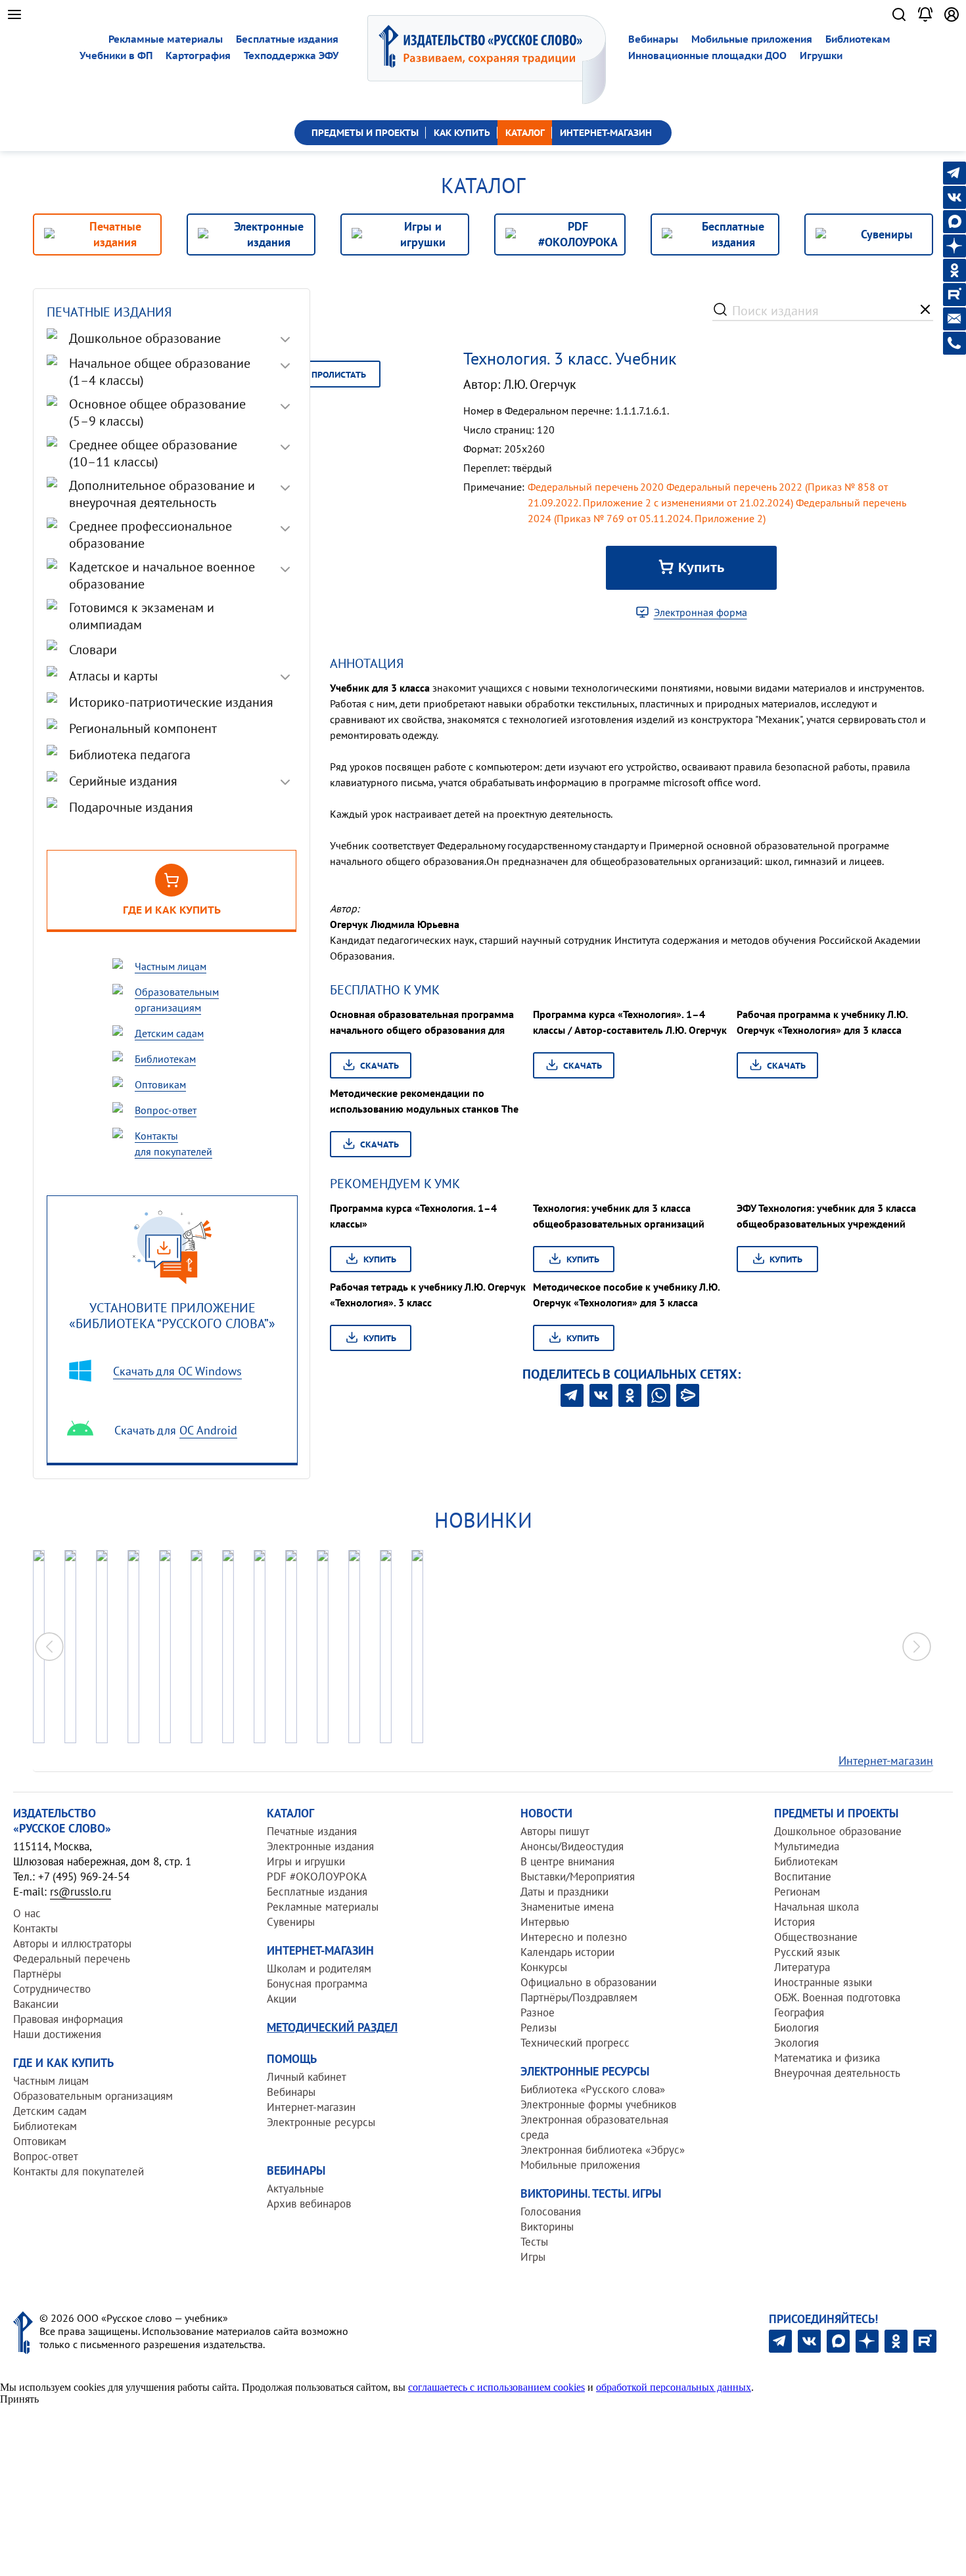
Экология (796, 2043)
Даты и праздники (564, 1892)
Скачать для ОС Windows (177, 1371)
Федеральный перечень (72, 1959)
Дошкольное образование (838, 1831)
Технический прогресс (575, 2043)
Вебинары (653, 39)
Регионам (797, 1892)
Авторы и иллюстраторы (72, 1943)
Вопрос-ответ (46, 2156)
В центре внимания (567, 1861)
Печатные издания (312, 1831)
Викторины (547, 2227)
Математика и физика (827, 2058)
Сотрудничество (52, 1989)
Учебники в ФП (116, 56)
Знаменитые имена (567, 1907)
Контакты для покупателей (79, 2171)
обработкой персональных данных (674, 2387)
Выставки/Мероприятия (578, 1876)
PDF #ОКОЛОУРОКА (317, 1876)
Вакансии (36, 2004)
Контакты (35, 1928)
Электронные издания (320, 1846)
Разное (538, 2012)
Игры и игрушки (306, 1861)
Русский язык (807, 1952)
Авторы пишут (555, 1831)
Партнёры (37, 1974)
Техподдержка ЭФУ (291, 56)
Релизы (539, 2028)
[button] (917, 1647)
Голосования (551, 2211)
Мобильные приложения (752, 39)
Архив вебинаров (309, 2204)
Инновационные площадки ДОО (707, 56)
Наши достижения (57, 2034)
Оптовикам (40, 2141)
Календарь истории (567, 1952)
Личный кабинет (307, 2077)
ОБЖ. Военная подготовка (837, 1997)
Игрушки (821, 56)
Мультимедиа (807, 1846)
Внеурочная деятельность (837, 2073)
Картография (198, 56)
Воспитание (803, 1876)
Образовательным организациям (93, 2096)
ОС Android (208, 1430)
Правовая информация (68, 2019)
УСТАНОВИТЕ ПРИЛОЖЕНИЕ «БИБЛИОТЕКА (172, 1315)
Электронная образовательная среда (594, 2127)
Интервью (545, 1922)
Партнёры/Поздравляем (579, 1997)
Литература (802, 1967)
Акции (282, 1999)
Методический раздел (332, 2027)
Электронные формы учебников (598, 2104)
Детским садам (50, 2111)
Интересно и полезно (574, 1937)
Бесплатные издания (287, 39)
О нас (27, 1913)
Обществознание (816, 1937)
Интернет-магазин (886, 1761)
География (799, 2012)
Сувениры (291, 1922)
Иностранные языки (823, 1982)
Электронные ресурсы (321, 2122)
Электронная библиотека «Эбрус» (603, 2150)
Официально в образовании (588, 1982)
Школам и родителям (319, 1968)
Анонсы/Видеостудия (572, 1846)
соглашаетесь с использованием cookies (496, 2387)
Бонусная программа (317, 1984)
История (794, 1922)
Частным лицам (51, 2081)
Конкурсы (544, 1967)
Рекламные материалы (166, 39)
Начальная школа (816, 1907)
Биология (796, 2028)
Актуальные (295, 2188)
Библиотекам (858, 39)
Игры (533, 2257)
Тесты (534, 2242)
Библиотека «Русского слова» (593, 2089)
